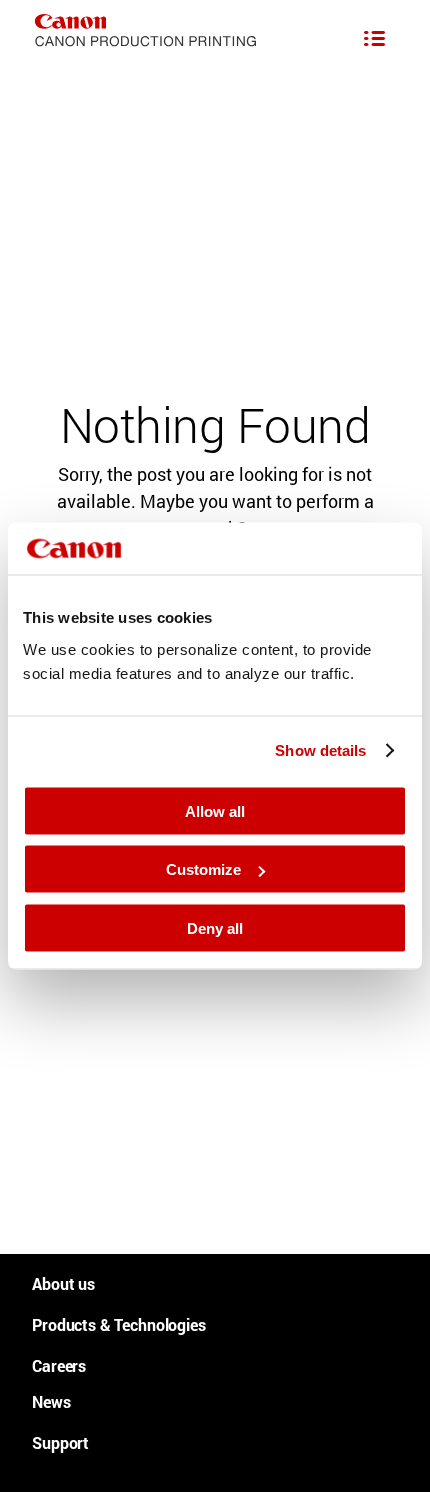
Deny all (215, 927)
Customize (203, 869)
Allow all (215, 810)
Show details (320, 750)
